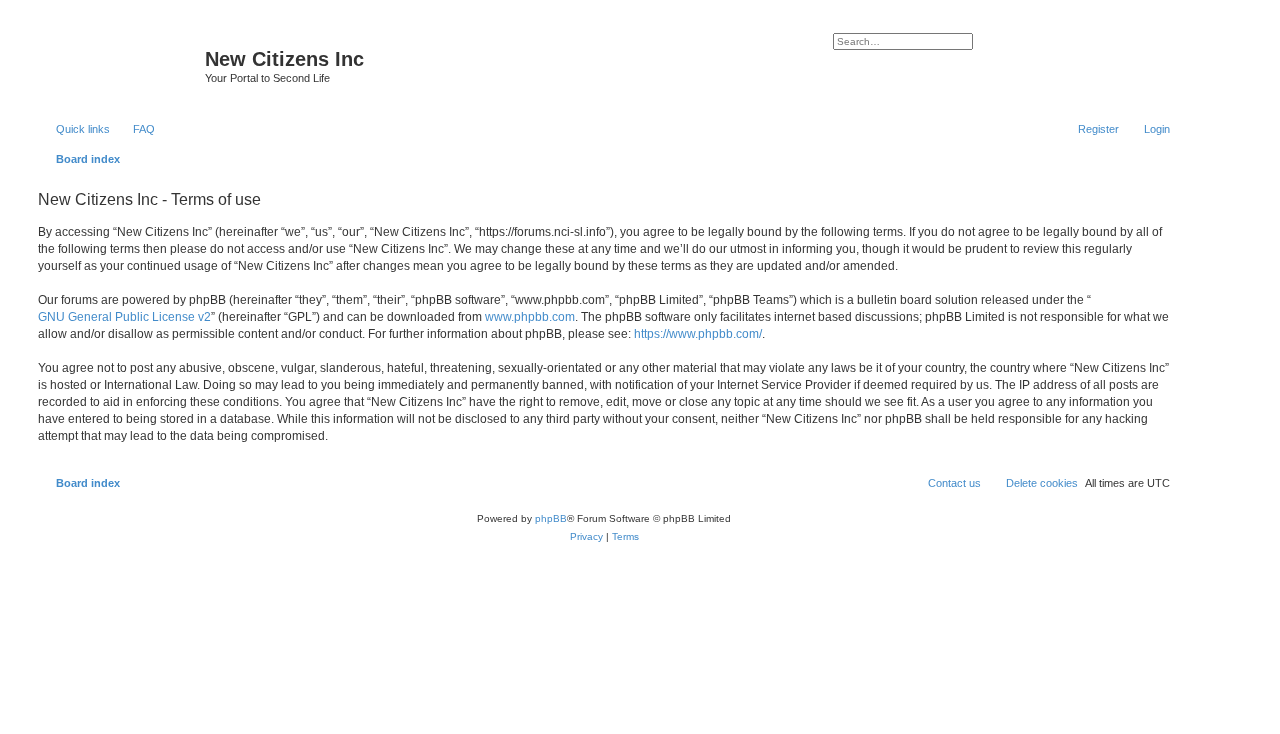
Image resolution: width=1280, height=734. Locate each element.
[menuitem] (135, 129)
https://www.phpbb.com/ (698, 334)
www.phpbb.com (530, 317)
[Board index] (119, 65)
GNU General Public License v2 (124, 317)
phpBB (551, 518)
